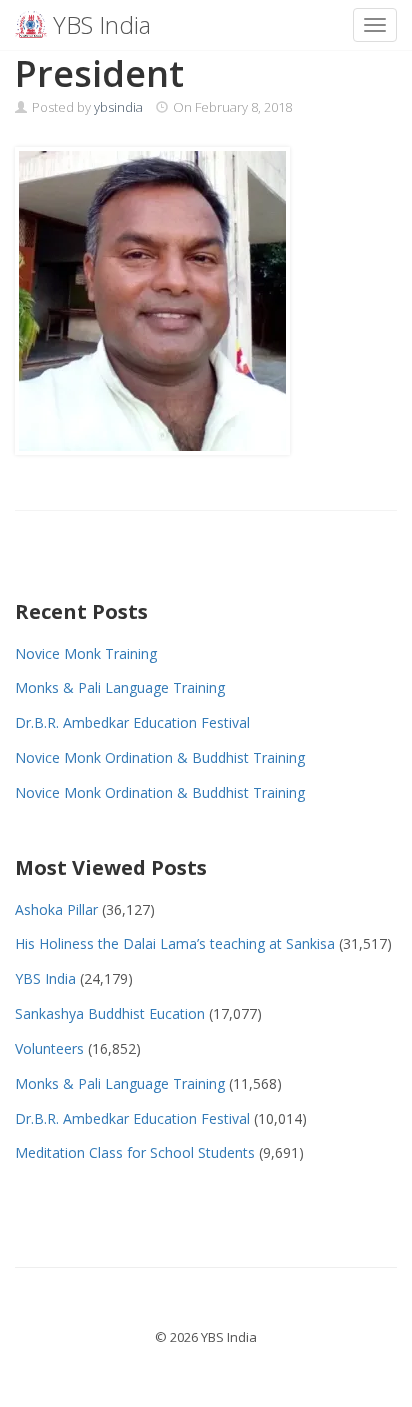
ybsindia (118, 107)
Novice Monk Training (86, 653)
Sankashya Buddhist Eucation (110, 1013)
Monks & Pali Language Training (120, 687)
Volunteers (49, 1048)
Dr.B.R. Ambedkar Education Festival (132, 722)
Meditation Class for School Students (135, 1152)
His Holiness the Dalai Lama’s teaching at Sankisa (175, 943)
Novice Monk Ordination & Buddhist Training (160, 757)
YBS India (45, 978)
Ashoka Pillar (56, 909)
